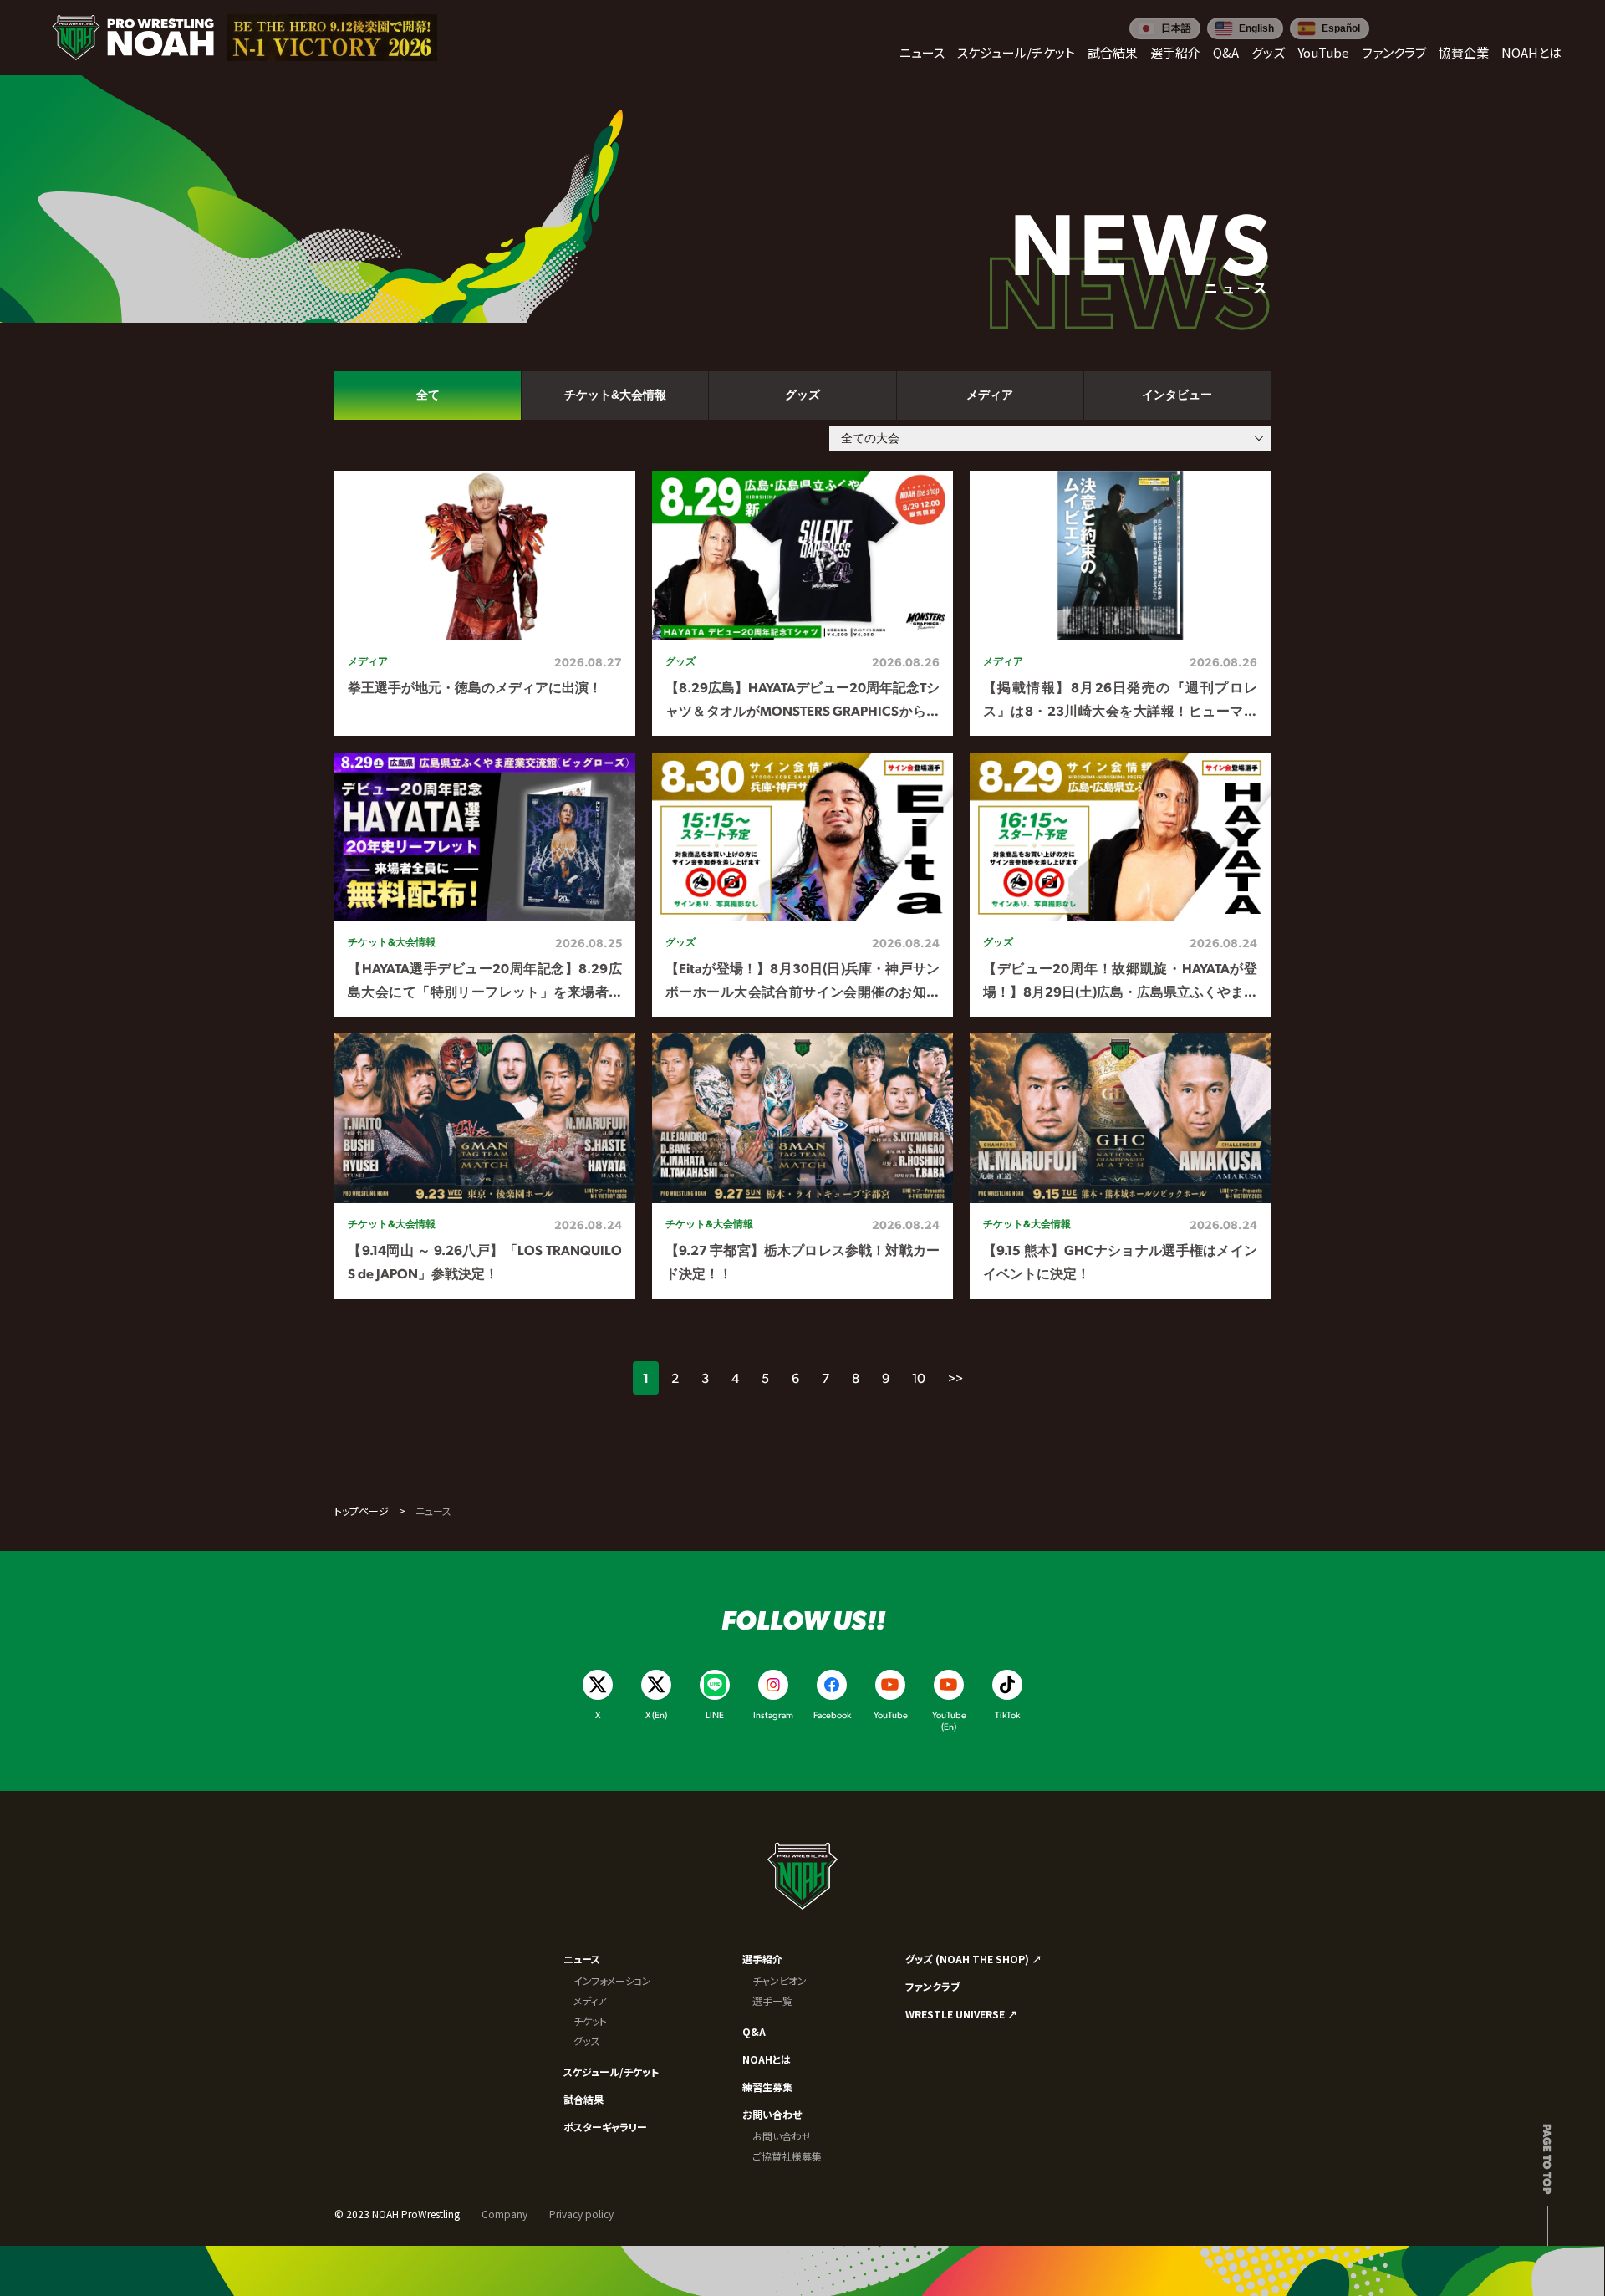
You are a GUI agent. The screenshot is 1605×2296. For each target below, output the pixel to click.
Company (504, 2214)
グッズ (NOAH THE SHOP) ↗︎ (973, 1959)
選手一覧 (772, 2000)
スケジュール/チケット (611, 2072)
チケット (590, 2020)
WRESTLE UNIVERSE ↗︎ (961, 2014)
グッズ (586, 2041)
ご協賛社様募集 (787, 2156)
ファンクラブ (932, 1986)
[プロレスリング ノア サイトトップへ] (133, 38)
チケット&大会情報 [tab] (615, 395)
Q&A (754, 2031)
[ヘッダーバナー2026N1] (332, 38)
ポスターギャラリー (605, 2127)
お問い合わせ (772, 2114)
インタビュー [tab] (1177, 395)
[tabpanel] (802, 885)
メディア (590, 2000)
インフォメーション (612, 1980)
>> (955, 1378)
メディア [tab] (990, 395)
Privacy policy (581, 2214)
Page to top (1548, 2159)
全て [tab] (428, 395)
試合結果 (583, 2099)
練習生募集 (767, 2087)
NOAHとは (767, 2059)
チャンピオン (780, 1980)
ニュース (582, 1959)
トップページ (362, 1510)
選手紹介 (762, 1959)
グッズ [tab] (802, 395)
